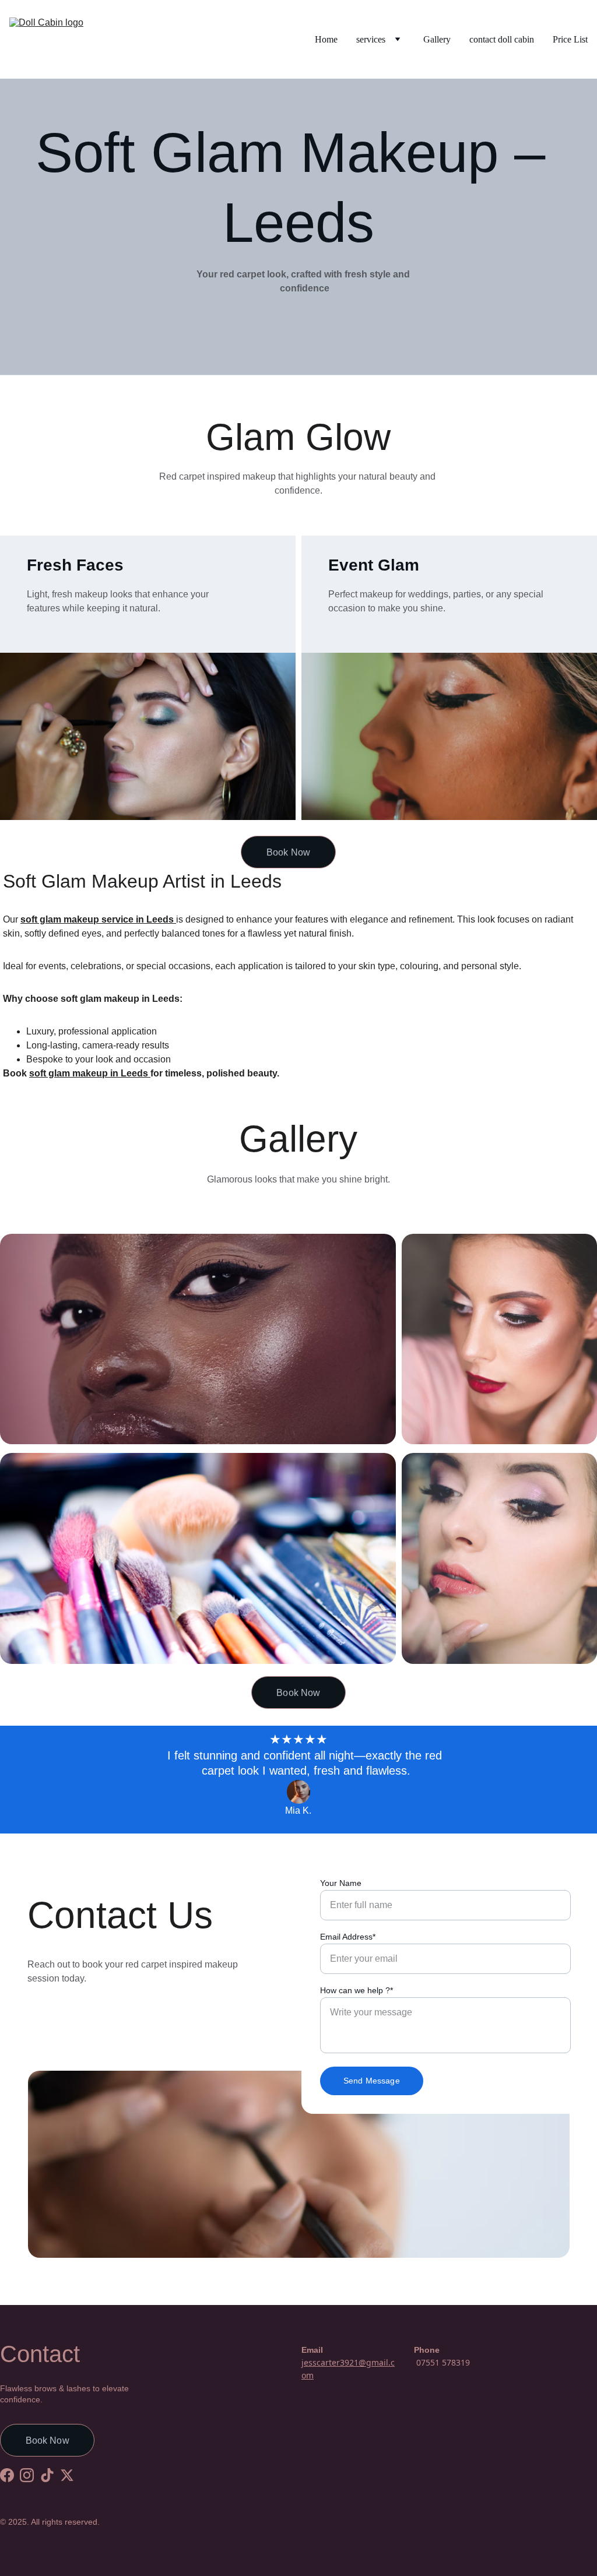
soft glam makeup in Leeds (90, 1073)
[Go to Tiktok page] (47, 2475)
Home (326, 39)
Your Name (341, 1883)
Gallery (437, 39)
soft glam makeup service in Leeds (97, 919)
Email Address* (348, 1937)
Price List (570, 39)
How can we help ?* (357, 1990)
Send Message (372, 2081)
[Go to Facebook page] (7, 2475)
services (371, 39)
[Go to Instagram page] (27, 2475)
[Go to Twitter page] (67, 2475)
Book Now (288, 852)
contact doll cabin (502, 39)
